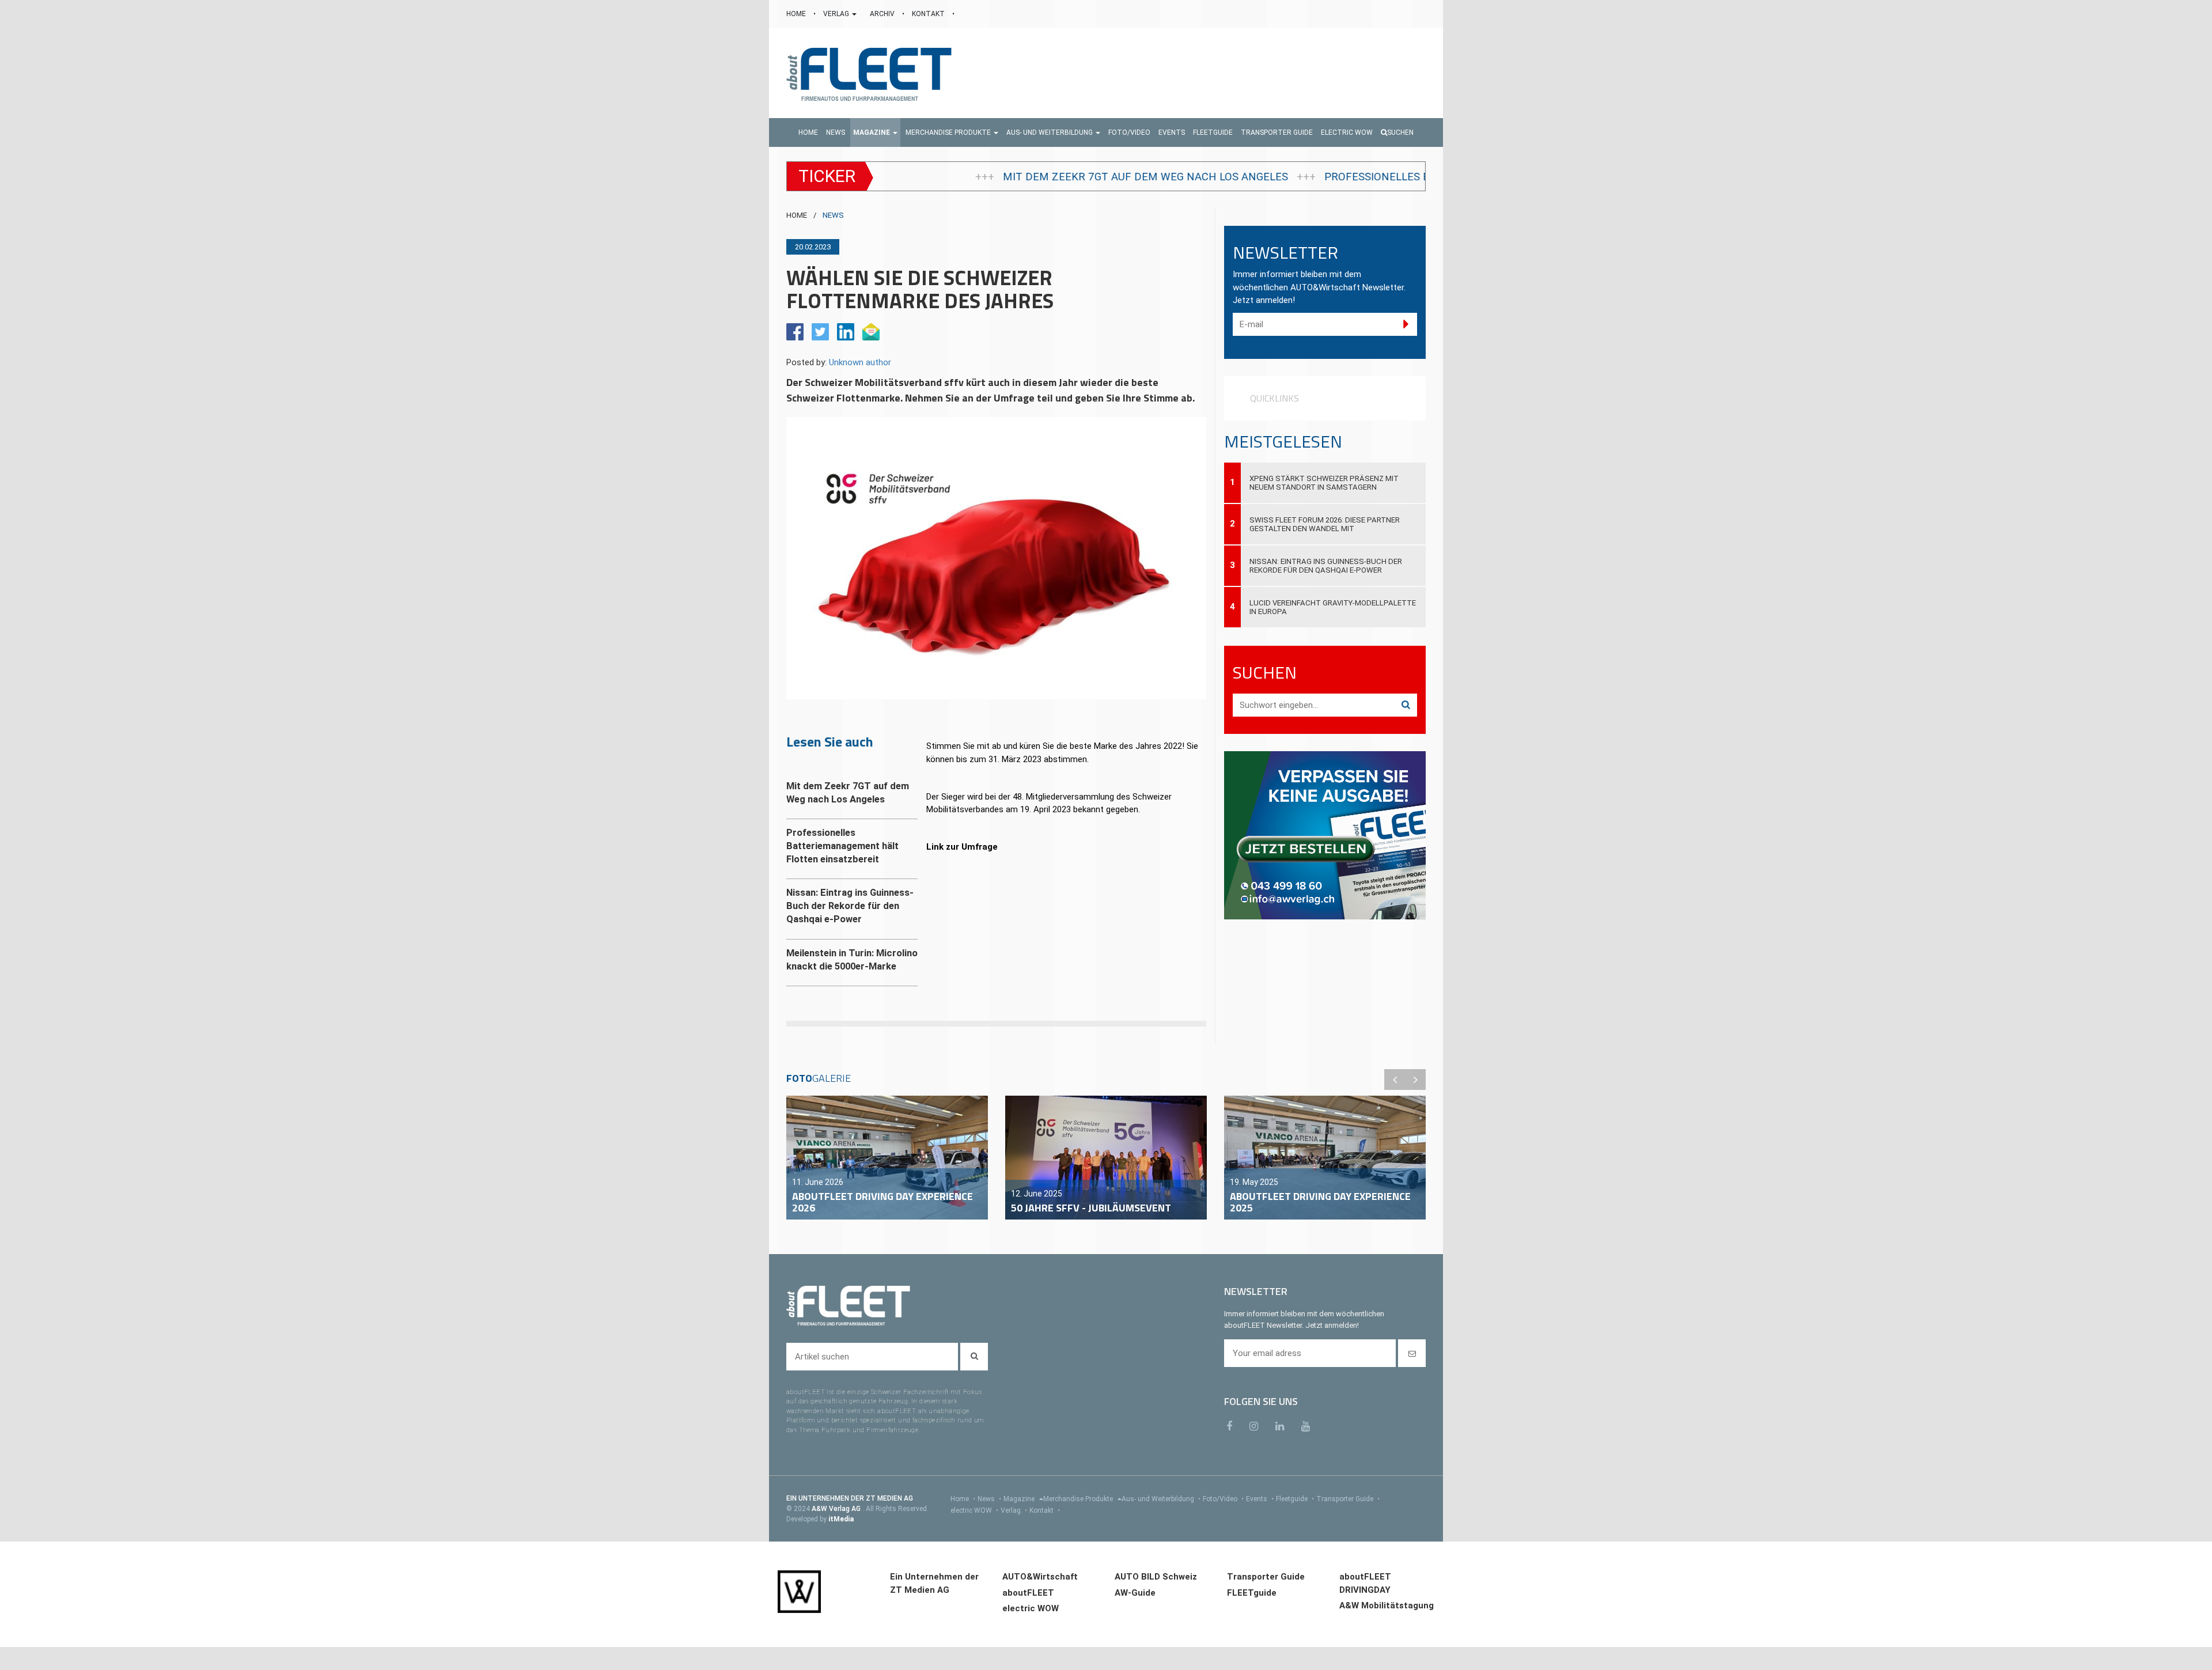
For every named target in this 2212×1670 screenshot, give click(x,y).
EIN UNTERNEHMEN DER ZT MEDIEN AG (850, 1498)
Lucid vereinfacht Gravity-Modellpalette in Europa (1333, 607)
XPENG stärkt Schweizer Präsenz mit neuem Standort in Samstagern (1324, 483)
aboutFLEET (1028, 1593)
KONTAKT (929, 14)
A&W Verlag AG (837, 1509)
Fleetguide (1295, 1499)
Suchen (1400, 132)
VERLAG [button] (837, 14)
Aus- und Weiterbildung (1161, 1499)
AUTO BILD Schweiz (1156, 1577)
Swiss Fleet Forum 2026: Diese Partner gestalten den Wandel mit (1325, 524)
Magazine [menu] (1020, 1499)
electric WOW (974, 1510)
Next (1415, 1080)
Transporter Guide (1348, 1499)
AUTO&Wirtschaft (1040, 1577)
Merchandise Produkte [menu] (1079, 1499)
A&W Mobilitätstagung (1387, 1605)
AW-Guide (1135, 1593)
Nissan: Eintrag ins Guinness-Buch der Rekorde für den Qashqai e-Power (1326, 566)
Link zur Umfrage (962, 847)
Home (963, 1499)
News (989, 1499)
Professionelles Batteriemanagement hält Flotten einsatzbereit (1283, 177)
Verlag (1014, 1510)
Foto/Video (1223, 1499)
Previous (1395, 1080)
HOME (797, 14)
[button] (875, 132)
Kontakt (1045, 1510)
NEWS (833, 215)
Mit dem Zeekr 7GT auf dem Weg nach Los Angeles (911, 177)
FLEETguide (1252, 1593)
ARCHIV (883, 14)
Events (1260, 1499)
